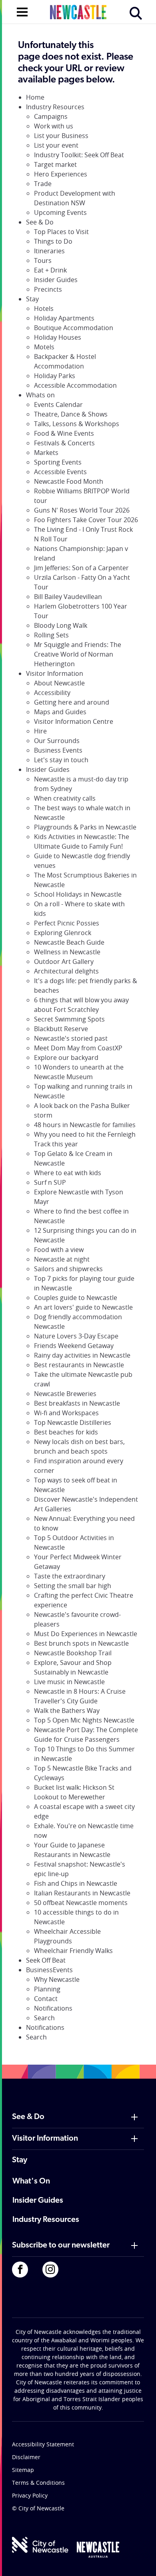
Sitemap (23, 2470)
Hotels (44, 308)
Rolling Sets (51, 635)
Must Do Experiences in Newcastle (86, 1634)
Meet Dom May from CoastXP (78, 1048)
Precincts (48, 289)
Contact (46, 1999)
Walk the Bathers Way (67, 1711)
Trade (43, 184)
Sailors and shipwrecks (68, 1269)
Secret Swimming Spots (69, 1019)
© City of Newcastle (38, 2508)
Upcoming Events (60, 212)
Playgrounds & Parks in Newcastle (85, 827)
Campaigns (51, 116)
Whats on (40, 395)
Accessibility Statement (43, 2444)
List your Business (61, 136)
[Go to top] (140, 2560)
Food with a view (59, 1250)
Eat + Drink (50, 270)
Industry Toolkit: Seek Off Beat (79, 155)
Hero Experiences (61, 174)
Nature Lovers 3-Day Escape (76, 1336)
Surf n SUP (50, 1182)
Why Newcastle (57, 1979)
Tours (43, 260)
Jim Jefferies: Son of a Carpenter (81, 568)
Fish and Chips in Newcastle (76, 1883)
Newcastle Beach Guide (69, 942)
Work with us (54, 126)
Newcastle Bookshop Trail (73, 1653)
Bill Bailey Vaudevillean (68, 597)
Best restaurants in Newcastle (79, 1365)
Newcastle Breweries (65, 1394)
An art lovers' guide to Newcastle (83, 1307)
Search (44, 2018)
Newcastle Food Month (69, 481)
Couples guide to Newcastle (76, 1298)
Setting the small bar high (73, 1586)
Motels (44, 347)
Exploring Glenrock (63, 933)
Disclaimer (26, 2457)
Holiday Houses (58, 337)
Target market (55, 164)
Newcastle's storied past (71, 1038)
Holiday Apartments (64, 318)
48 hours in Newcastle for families (85, 1125)
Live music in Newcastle (69, 1682)
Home (35, 97)
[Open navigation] (22, 11)
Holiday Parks (55, 376)
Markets (46, 453)
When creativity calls (65, 798)
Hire (40, 731)
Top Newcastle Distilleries (73, 1422)
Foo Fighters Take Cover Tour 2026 (86, 520)
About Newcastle (59, 683)
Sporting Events (58, 462)
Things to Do (53, 241)
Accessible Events (60, 472)
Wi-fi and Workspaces (66, 1413)
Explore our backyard (66, 1058)
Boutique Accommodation (74, 328)
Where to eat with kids (68, 1173)
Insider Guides (56, 280)
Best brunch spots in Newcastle (81, 1643)
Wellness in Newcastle (67, 952)
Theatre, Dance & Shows (71, 414)
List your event (56, 145)
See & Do (40, 222)
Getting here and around (72, 702)
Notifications (53, 2008)
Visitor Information (55, 673)
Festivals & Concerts (64, 443)
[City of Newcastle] (40, 2545)
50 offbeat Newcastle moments (81, 1903)
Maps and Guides (60, 712)
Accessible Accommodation (75, 385)
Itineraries (49, 251)
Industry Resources (55, 107)
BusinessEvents (49, 1970)
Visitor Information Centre (74, 721)
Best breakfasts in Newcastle (77, 1403)
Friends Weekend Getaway (74, 1346)
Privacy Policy (30, 2495)
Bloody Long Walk (61, 625)
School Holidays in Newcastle (78, 894)
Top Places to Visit (61, 232)
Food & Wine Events (64, 433)
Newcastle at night (62, 1259)
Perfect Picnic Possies (67, 923)
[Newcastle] (98, 2550)
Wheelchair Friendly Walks (73, 1951)
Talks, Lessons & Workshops (77, 424)
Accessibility (52, 693)
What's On (31, 2181)
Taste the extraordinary (70, 1576)
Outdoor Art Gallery (64, 961)
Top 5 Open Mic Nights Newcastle (84, 1720)
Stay (32, 299)
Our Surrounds (57, 741)
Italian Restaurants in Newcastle (82, 1893)
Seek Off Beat (46, 1960)
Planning (47, 1989)
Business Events (58, 750)
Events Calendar (58, 405)
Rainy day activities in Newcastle (82, 1355)
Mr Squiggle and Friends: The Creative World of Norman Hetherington (78, 654)
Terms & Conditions (38, 2483)
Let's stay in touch (61, 760)
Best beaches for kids (66, 1432)
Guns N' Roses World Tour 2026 (82, 510)
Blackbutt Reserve (61, 1029)
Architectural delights (66, 971)
